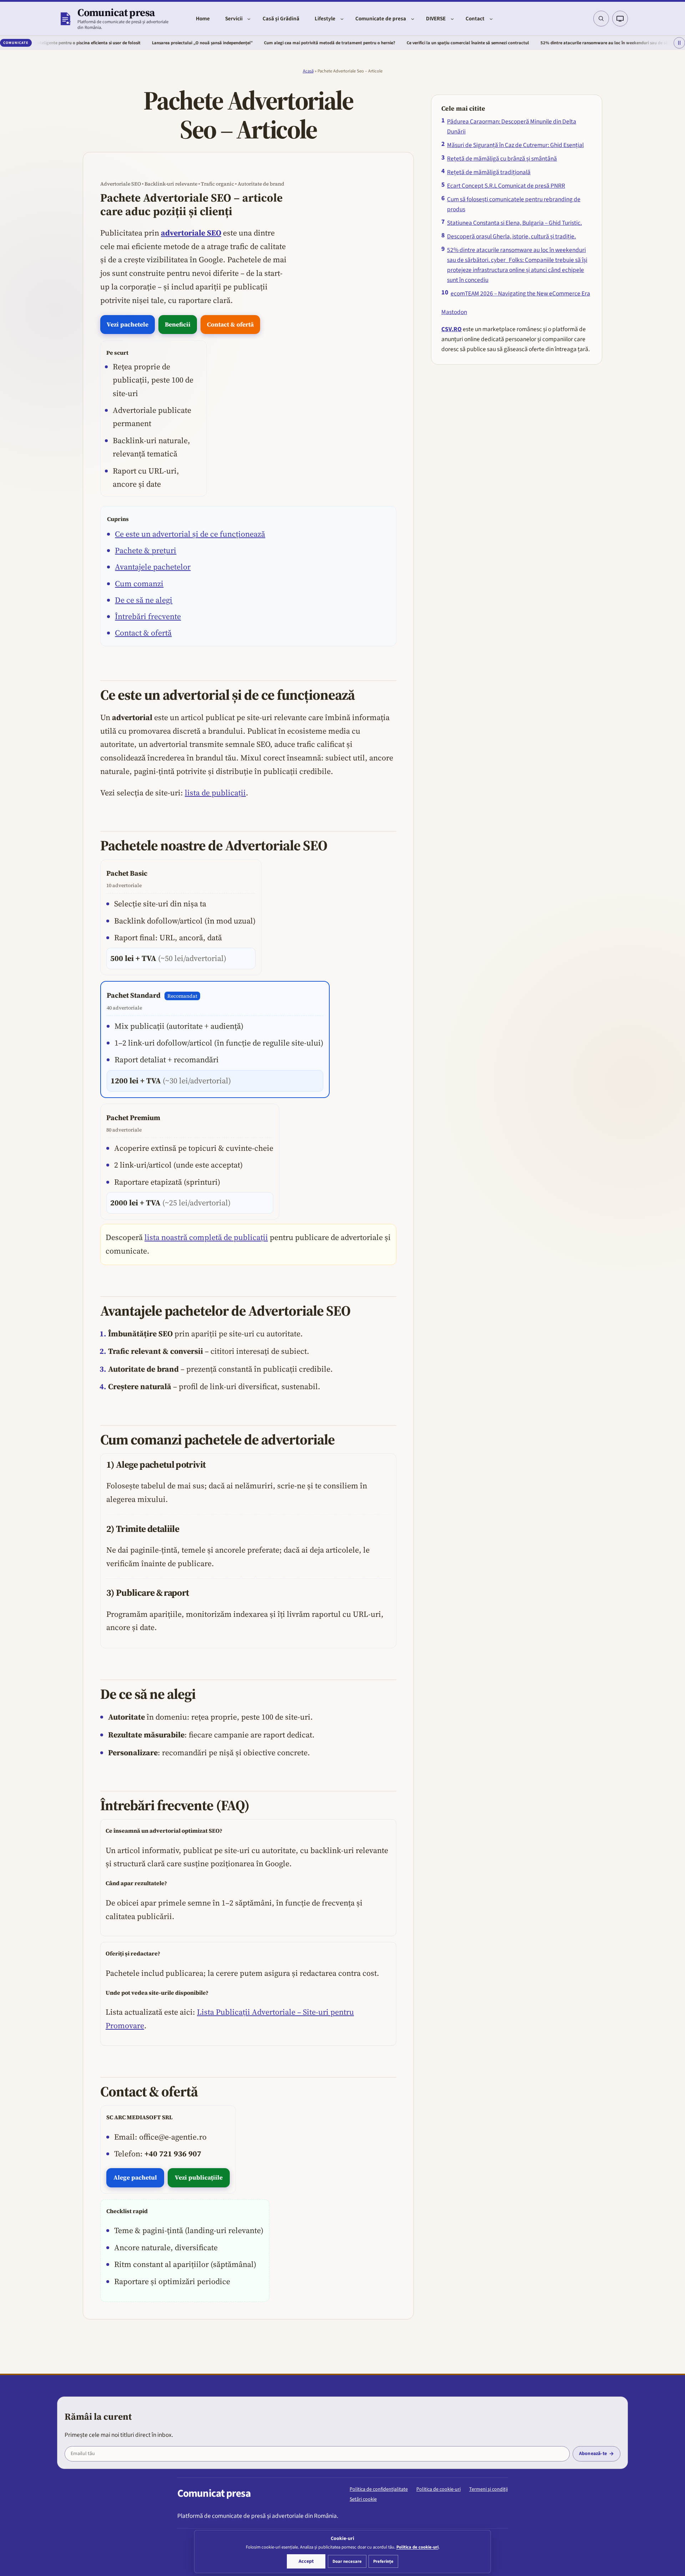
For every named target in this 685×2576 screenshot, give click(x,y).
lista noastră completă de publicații (206, 1237)
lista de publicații (215, 793)
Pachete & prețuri (146, 550)
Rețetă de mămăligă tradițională (489, 172)
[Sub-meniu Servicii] (249, 19)
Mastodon (454, 312)
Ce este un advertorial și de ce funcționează (190, 534)
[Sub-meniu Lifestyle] (342, 19)
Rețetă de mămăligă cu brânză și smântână (502, 159)
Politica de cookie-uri (438, 2489)
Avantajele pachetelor (153, 567)
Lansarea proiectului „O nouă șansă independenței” (131, 43)
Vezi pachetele (128, 324)
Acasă (308, 71)
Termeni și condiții (488, 2489)
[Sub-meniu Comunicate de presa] (413, 19)
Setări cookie (363, 2499)
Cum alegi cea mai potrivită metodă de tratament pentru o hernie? (258, 43)
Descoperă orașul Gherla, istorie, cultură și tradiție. (511, 236)
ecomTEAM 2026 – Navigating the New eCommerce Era (520, 293)
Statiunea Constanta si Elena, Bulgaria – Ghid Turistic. (514, 223)
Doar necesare (347, 2561)
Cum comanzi (139, 583)
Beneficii (178, 324)
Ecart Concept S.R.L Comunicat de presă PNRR (506, 186)
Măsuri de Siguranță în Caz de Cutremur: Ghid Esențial (515, 145)
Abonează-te (593, 2454)
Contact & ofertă (230, 324)
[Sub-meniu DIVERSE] (452, 19)
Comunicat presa (116, 12)
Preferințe (383, 2561)
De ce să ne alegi (144, 600)
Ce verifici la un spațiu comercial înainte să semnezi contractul (397, 43)
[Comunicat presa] (65, 19)
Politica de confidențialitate (379, 2489)
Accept (306, 2561)
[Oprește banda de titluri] (679, 43)
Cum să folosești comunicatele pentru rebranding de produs (514, 204)
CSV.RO (451, 329)
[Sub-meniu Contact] (491, 19)
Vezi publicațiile (199, 2177)
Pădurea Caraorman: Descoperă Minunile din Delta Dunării (512, 126)
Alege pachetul (135, 2177)
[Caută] (601, 19)
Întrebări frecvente (148, 616)
